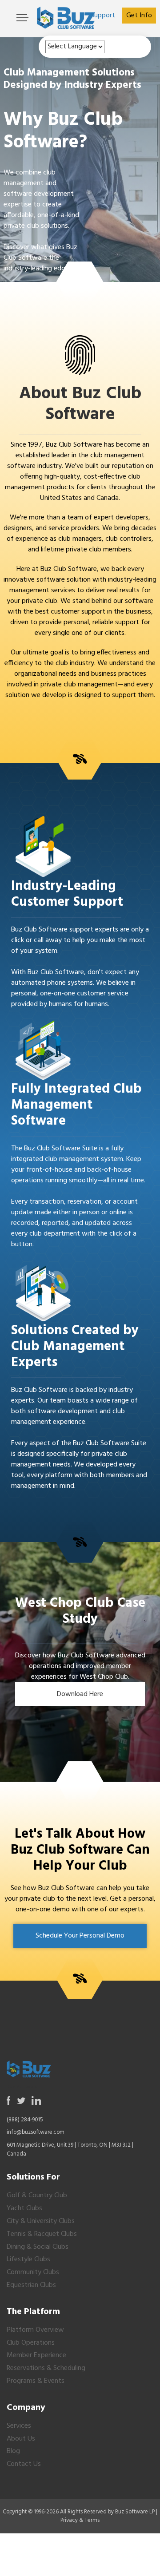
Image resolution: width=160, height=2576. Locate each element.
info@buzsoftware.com (36, 2132)
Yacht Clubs (24, 2208)
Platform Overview (35, 2330)
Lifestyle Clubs (28, 2259)
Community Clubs (33, 2272)
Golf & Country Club (37, 2196)
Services (19, 2426)
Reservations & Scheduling (46, 2368)
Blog (13, 2451)
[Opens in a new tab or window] (9, 2101)
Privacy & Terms (80, 2520)
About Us (21, 2439)
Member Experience (36, 2355)
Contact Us (24, 2464)
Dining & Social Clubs (38, 2247)
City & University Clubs (41, 2221)
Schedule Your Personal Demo (80, 1936)
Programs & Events (36, 2381)
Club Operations (31, 2343)
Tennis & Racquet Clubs (42, 2234)
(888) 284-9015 (25, 2120)
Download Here (80, 1694)
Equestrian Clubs (31, 2285)
